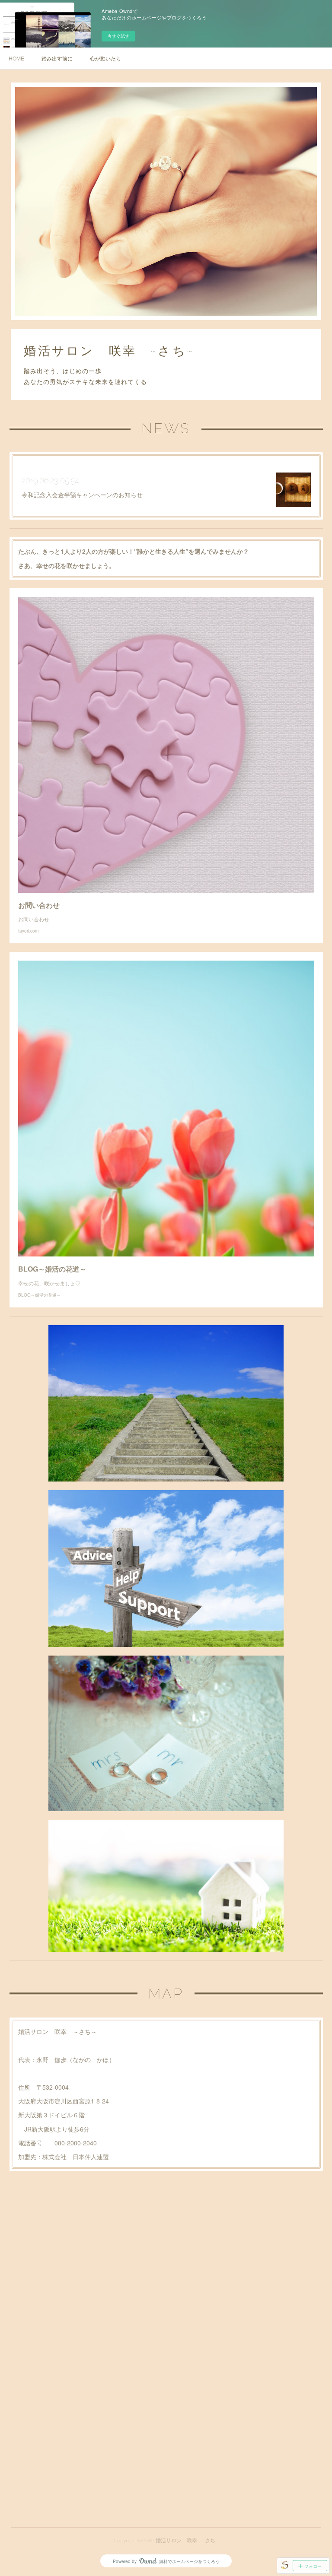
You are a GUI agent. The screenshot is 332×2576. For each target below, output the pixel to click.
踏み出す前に (57, 58)
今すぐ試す (118, 36)
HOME (16, 58)
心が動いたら (105, 58)
